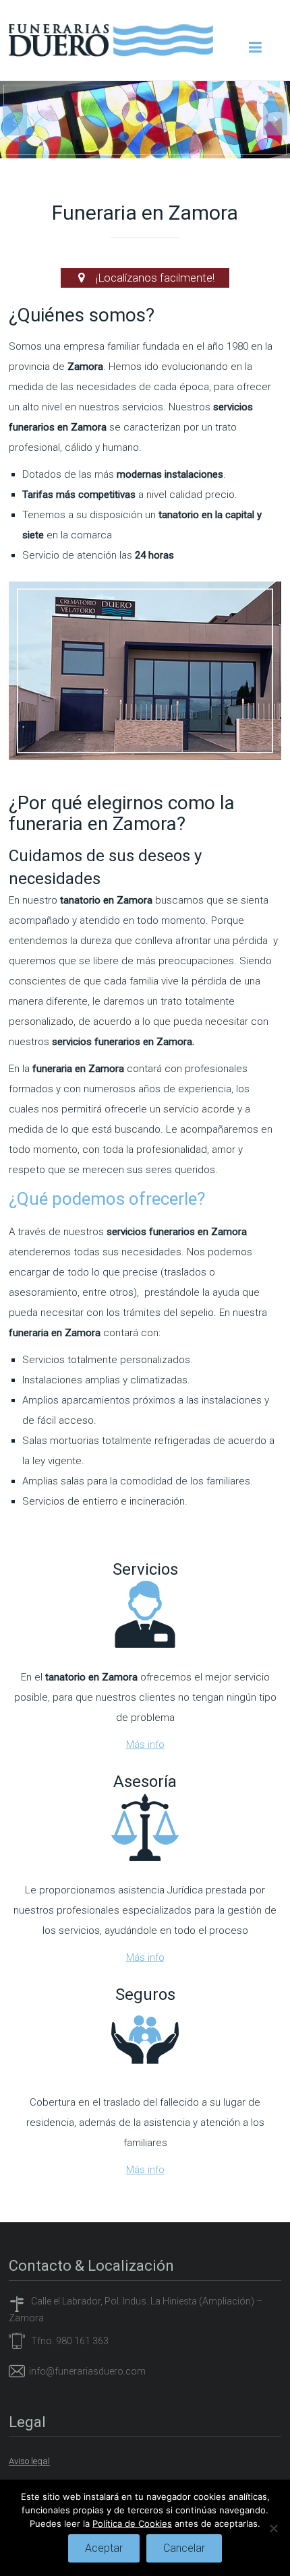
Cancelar (184, 2548)
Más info (145, 1745)
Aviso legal (29, 2461)
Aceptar (104, 2548)
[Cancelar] (273, 2528)
